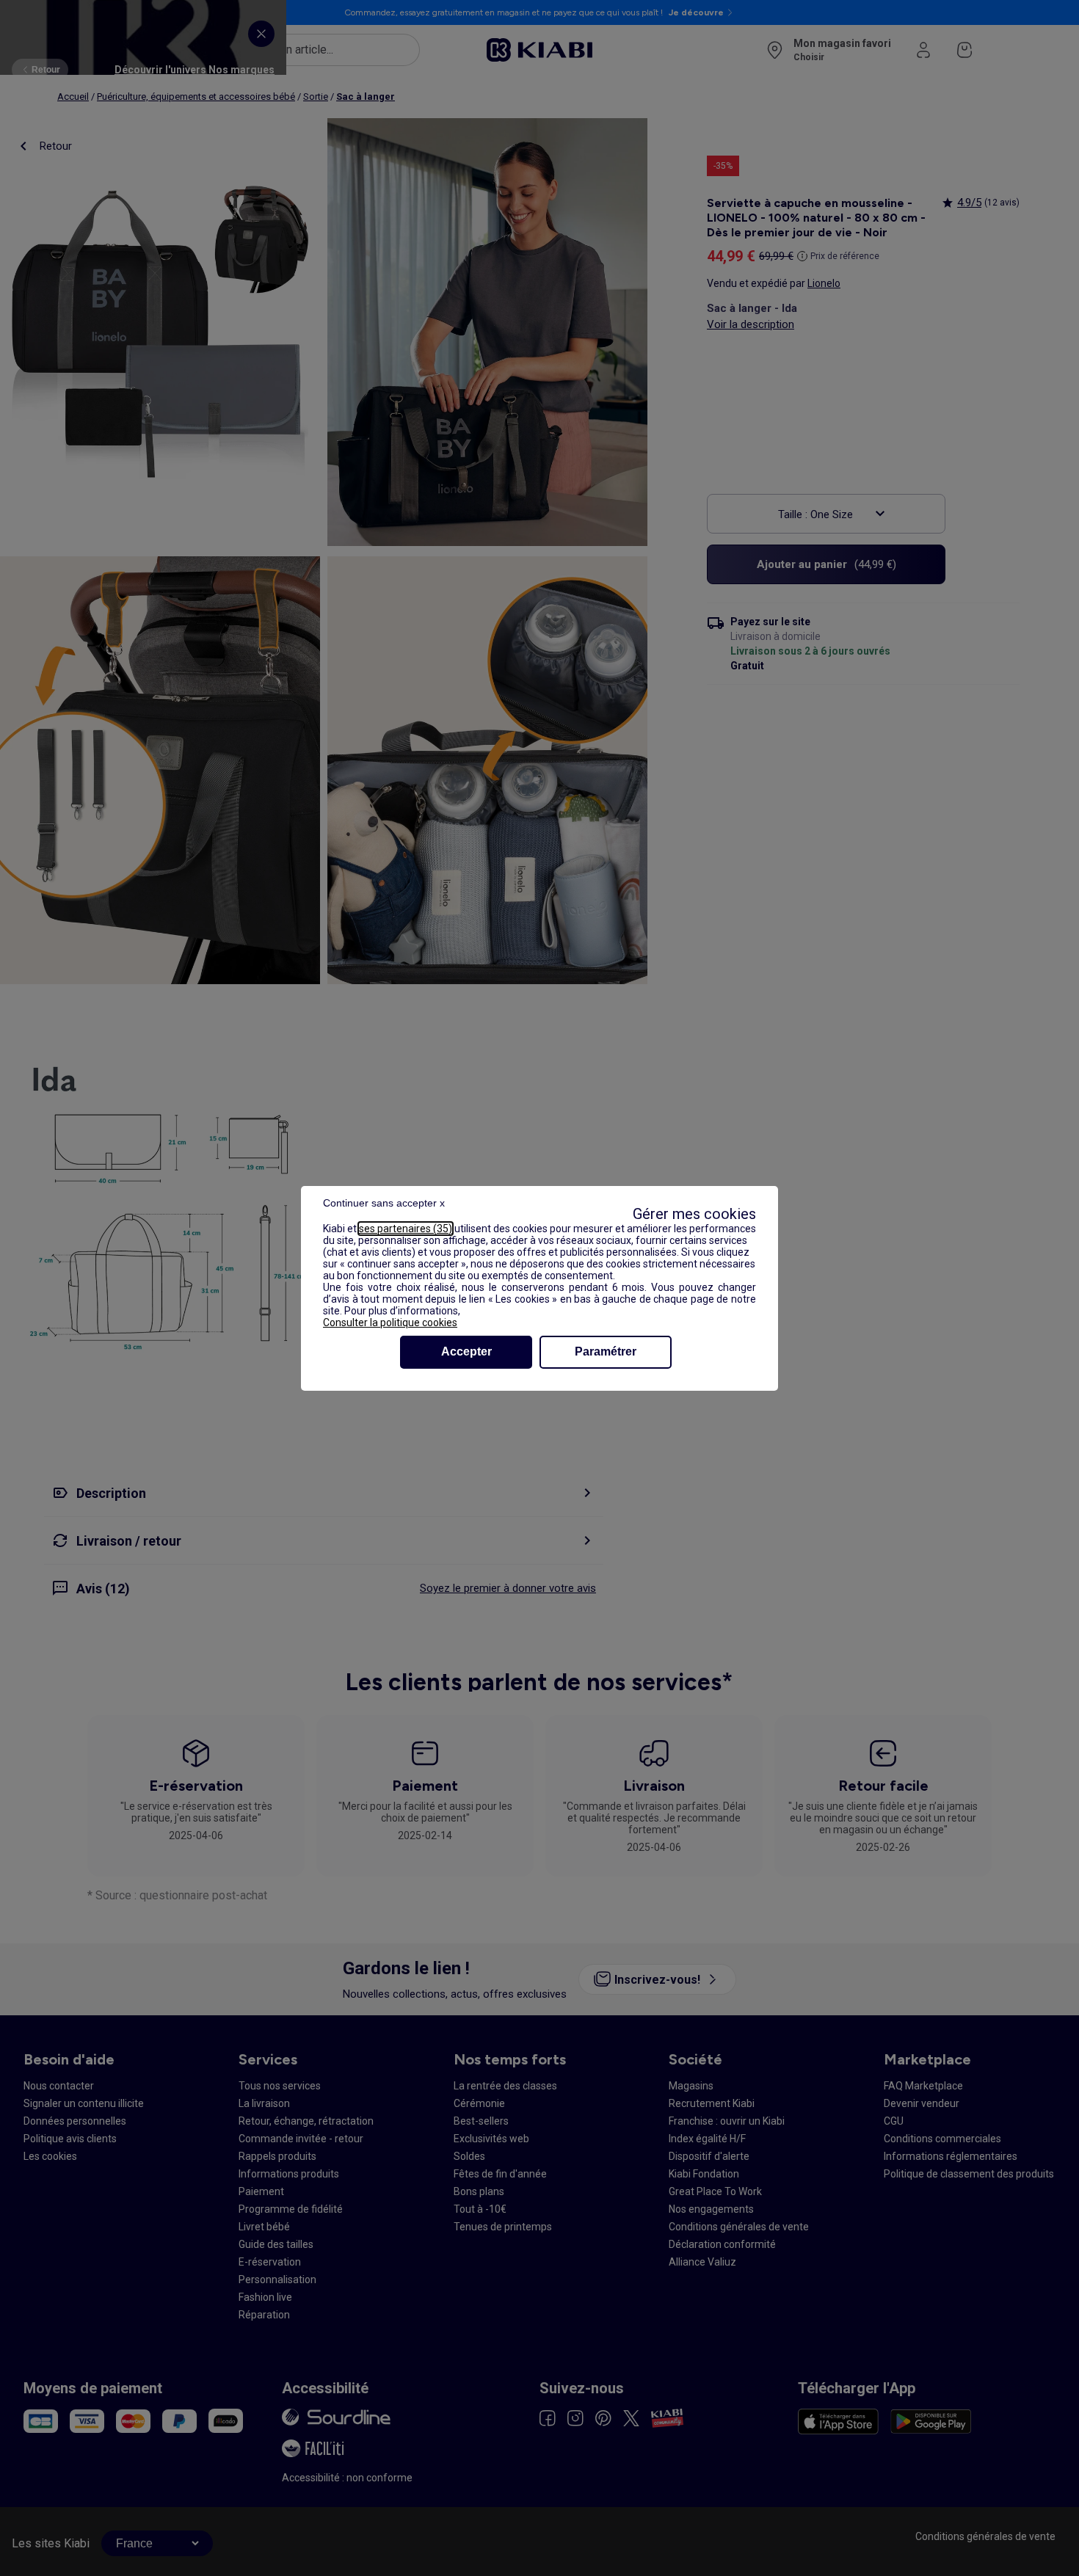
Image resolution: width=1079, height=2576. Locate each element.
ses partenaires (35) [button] (406, 1229)
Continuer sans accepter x (384, 1203)
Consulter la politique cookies (390, 1322)
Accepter (466, 1351)
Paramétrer (606, 1351)
